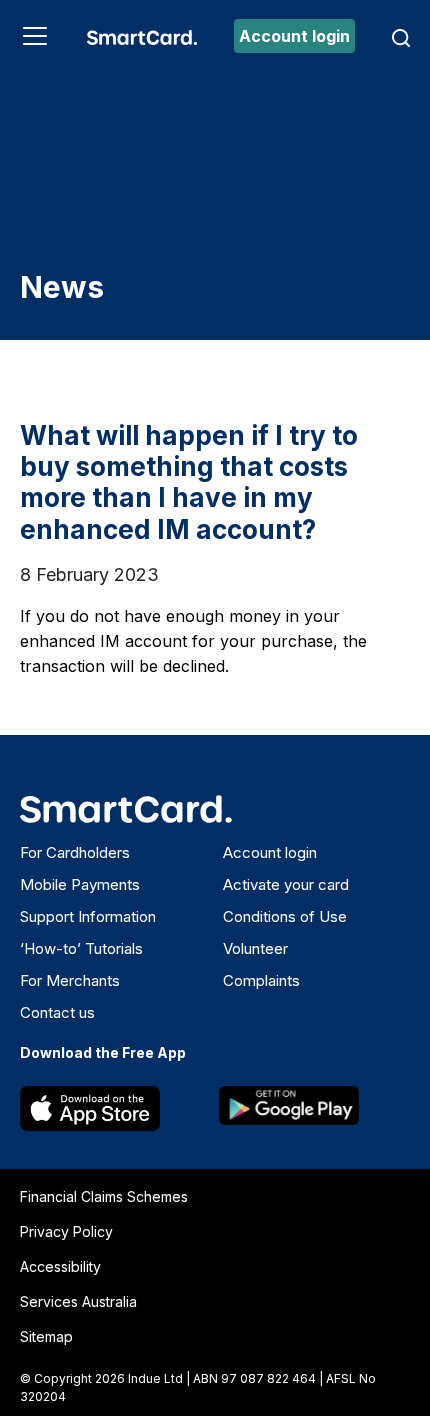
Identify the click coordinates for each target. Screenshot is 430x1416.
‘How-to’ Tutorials (81, 948)
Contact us (57, 1012)
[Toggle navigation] (35, 36)
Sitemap (46, 1336)
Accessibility (60, 1266)
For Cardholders (75, 852)
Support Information (88, 916)
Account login (294, 36)
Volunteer (255, 948)
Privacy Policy (66, 1231)
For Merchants (70, 980)
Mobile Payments (80, 884)
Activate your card (286, 884)
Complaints (261, 980)
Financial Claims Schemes (104, 1196)
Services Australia (78, 1301)
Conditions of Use (285, 916)
